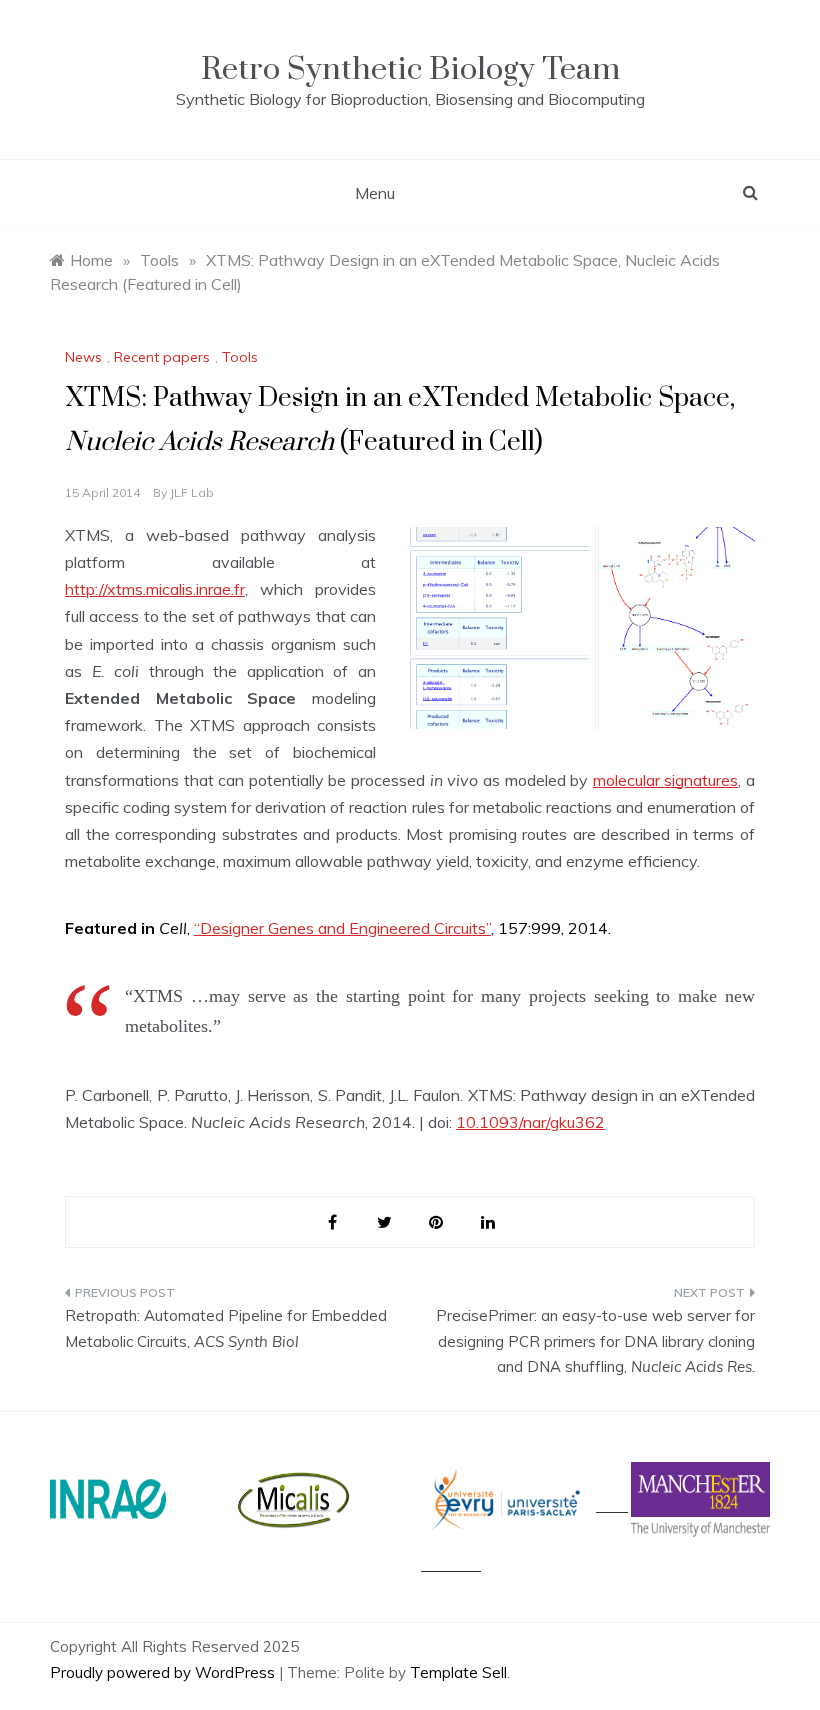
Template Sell (458, 1672)
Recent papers (162, 357)
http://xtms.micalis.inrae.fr (155, 589)
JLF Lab (192, 492)
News (83, 357)
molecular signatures (666, 780)
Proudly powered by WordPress (164, 1672)
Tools (240, 357)
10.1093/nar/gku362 (530, 1122)
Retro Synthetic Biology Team (410, 69)
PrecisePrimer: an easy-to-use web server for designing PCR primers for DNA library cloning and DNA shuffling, (595, 1341)
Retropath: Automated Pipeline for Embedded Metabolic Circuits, (226, 1328)
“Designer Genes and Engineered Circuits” (342, 928)
